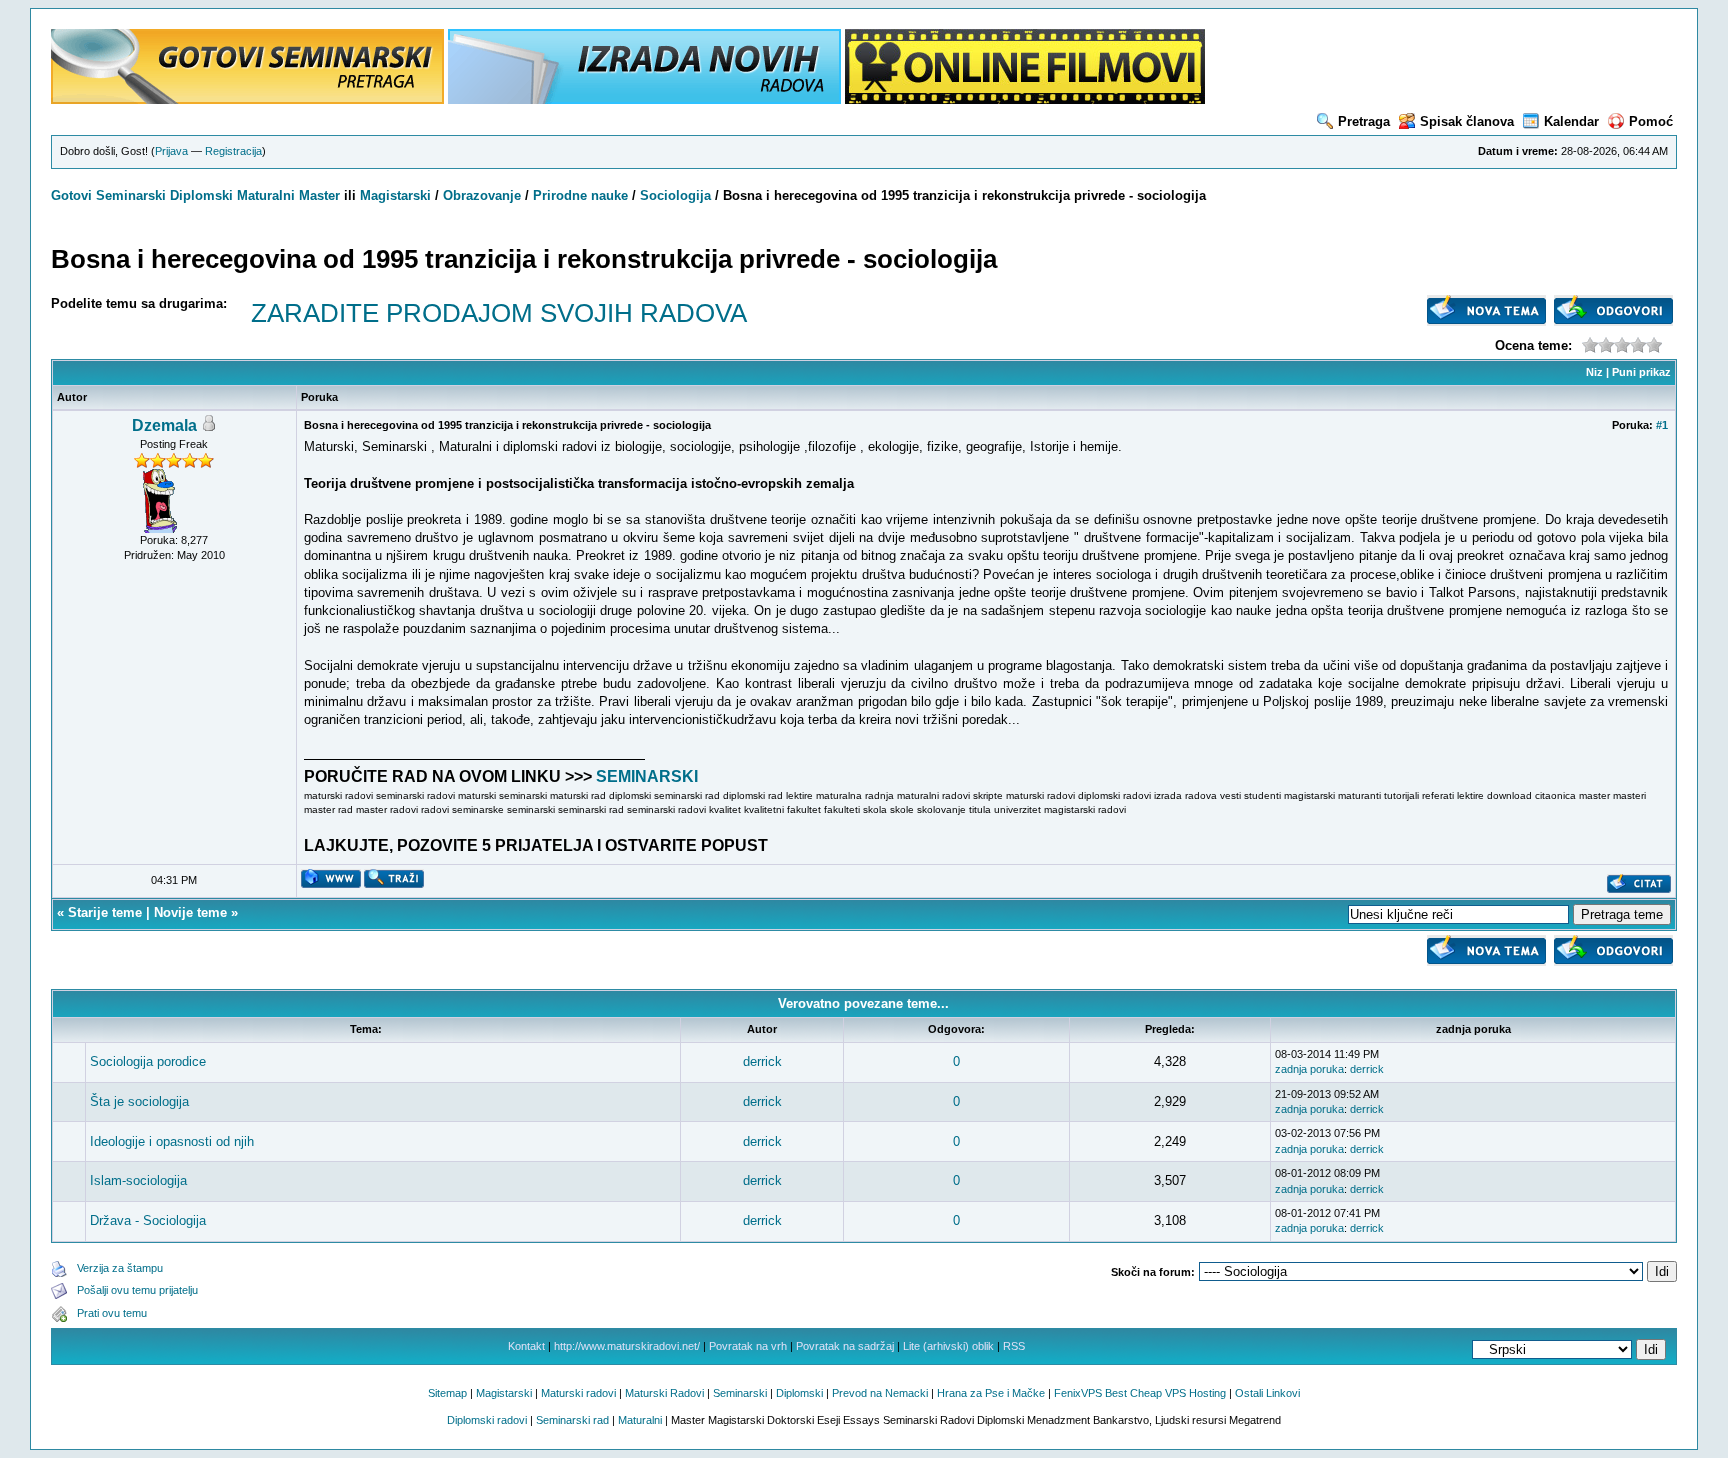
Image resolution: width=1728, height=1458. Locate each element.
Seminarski (131, 195)
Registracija (233, 151)
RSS (1014, 1346)
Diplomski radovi (487, 1420)
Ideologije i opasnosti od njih (172, 1141)
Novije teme (190, 912)
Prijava (171, 151)
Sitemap (447, 1393)
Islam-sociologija (138, 1180)
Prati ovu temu (112, 1313)
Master (319, 195)
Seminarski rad (572, 1420)
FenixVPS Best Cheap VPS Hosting (1140, 1393)
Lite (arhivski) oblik (948, 1346)
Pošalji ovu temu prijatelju (137, 1290)
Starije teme (105, 912)
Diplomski (201, 195)
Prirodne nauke (580, 195)
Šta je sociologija (139, 1101)
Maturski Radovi (664, 1393)
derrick (762, 1061)
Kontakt (526, 1346)
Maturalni (266, 195)
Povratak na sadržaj (845, 1346)
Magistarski (395, 195)
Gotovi (73, 195)
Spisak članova (1467, 121)
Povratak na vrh (748, 1346)
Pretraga (1364, 121)
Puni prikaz (1641, 372)
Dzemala (164, 425)
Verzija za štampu (120, 1268)
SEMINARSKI (647, 776)
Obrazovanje (482, 195)
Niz (1594, 372)
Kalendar (1571, 121)
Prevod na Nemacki (880, 1393)
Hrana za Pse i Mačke (991, 1393)
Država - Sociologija (148, 1220)
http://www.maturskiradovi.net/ (627, 1346)
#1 (1662, 425)
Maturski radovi (578, 1393)
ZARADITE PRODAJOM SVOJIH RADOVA (499, 313)
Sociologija (675, 195)
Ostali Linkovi (1267, 1393)
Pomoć (1651, 121)
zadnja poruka (1309, 1069)
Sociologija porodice (148, 1061)
